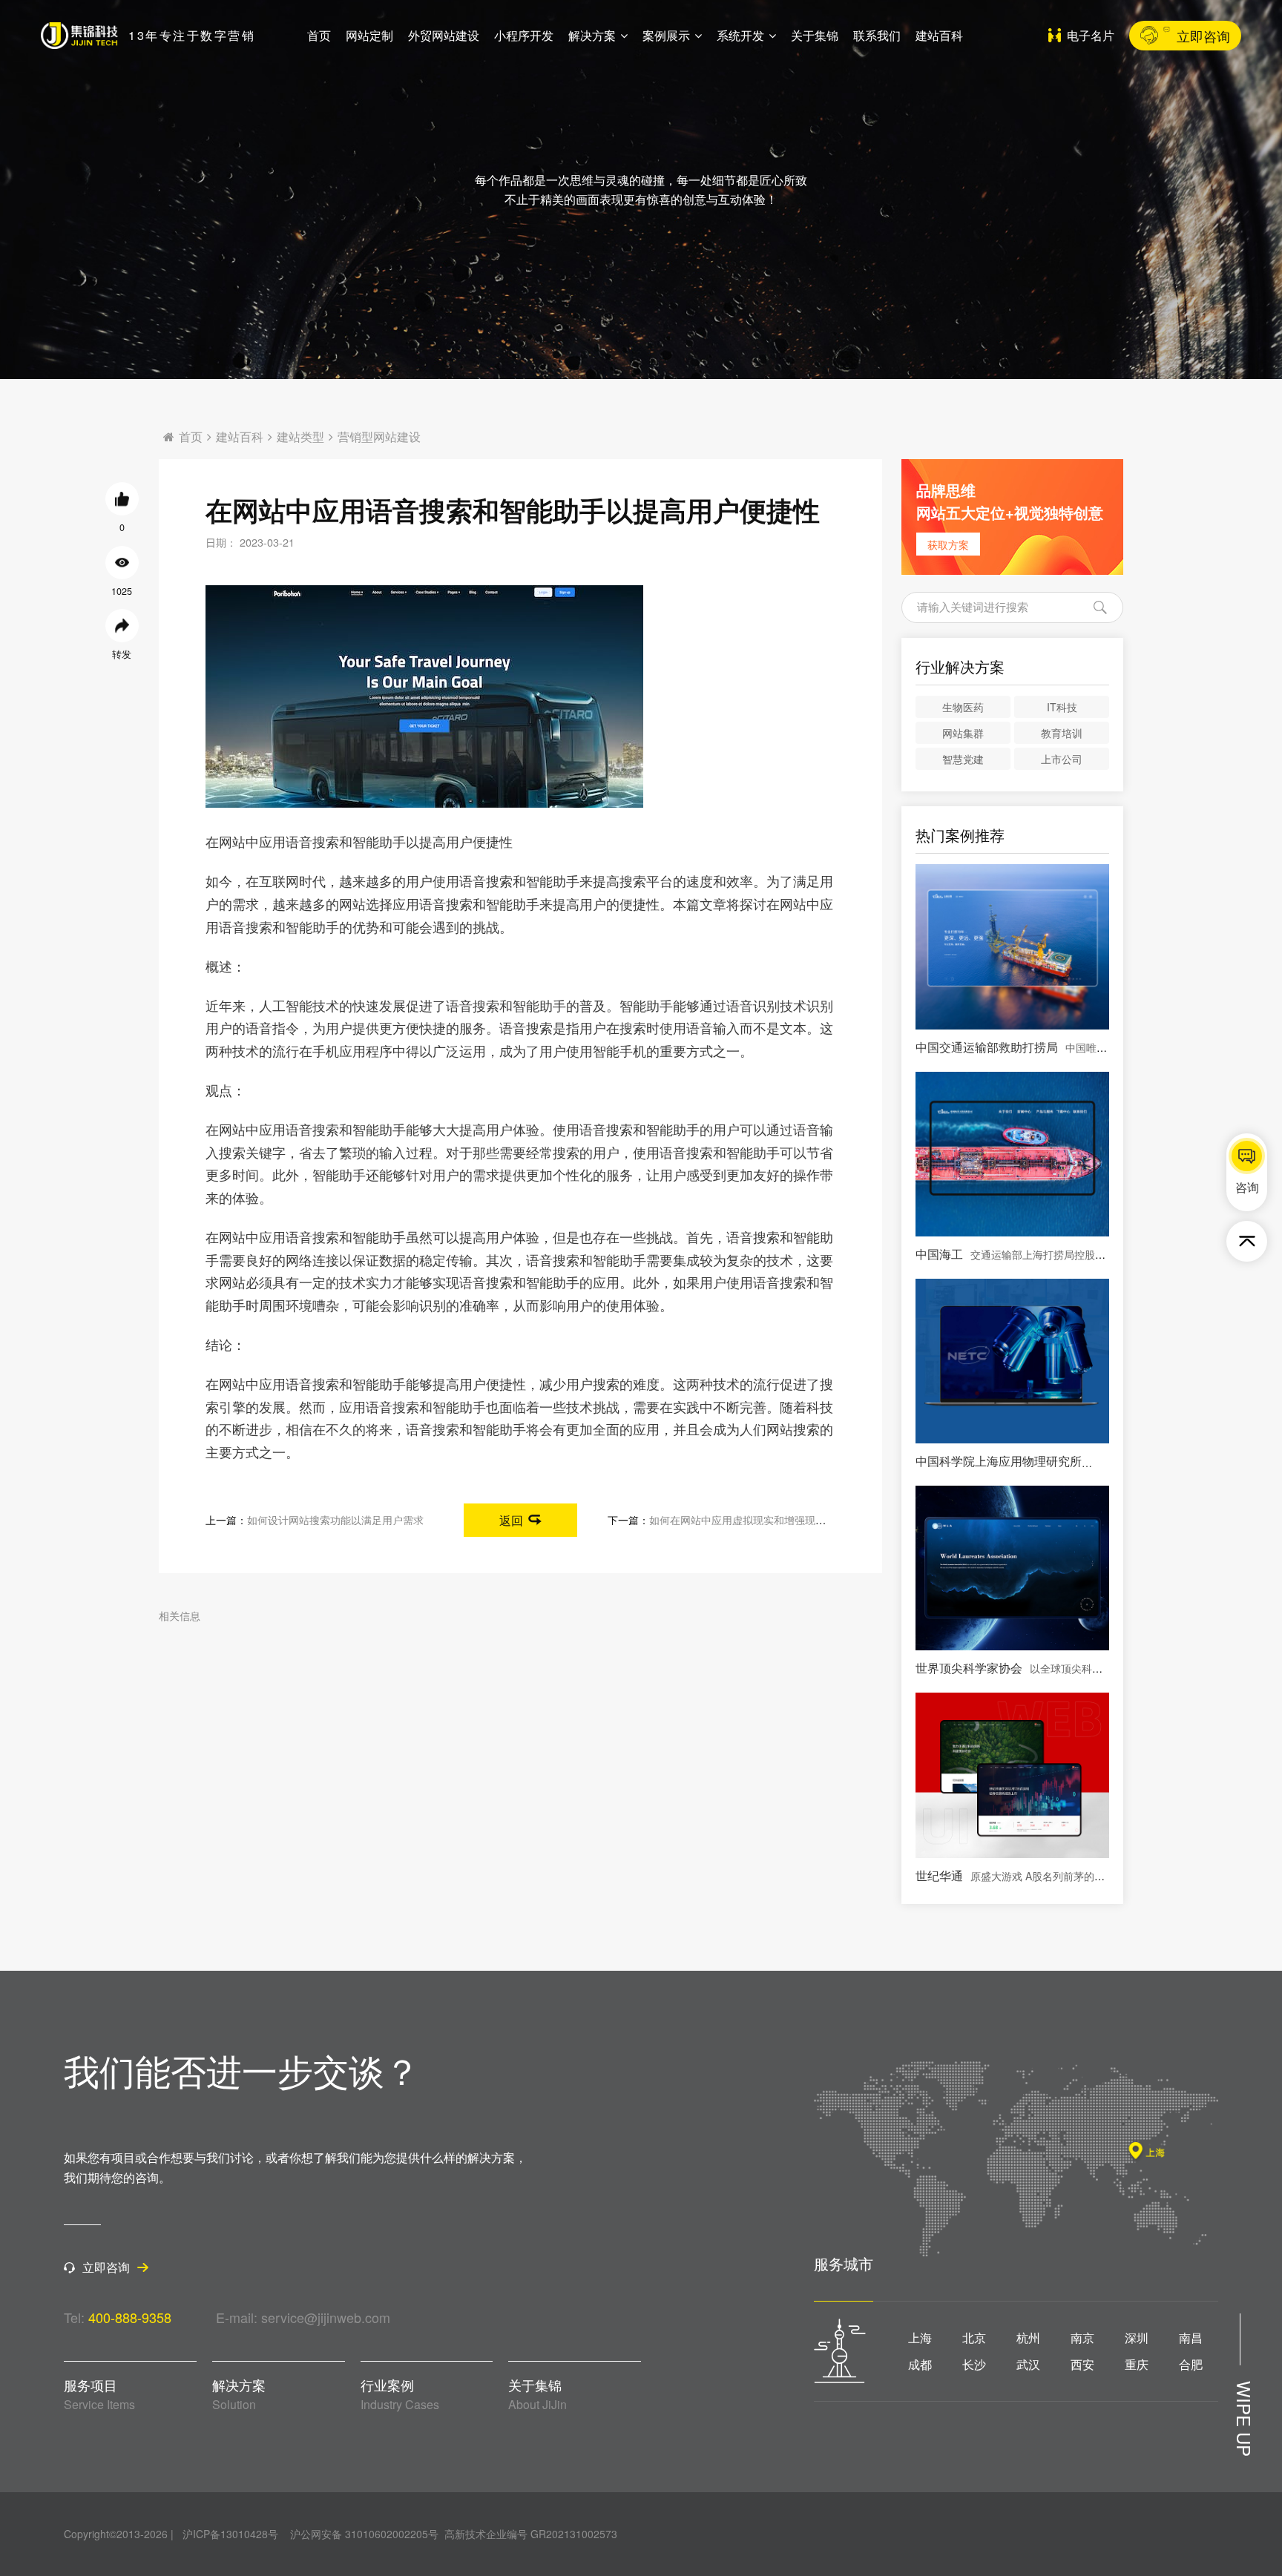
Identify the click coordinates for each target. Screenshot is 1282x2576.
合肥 (1191, 2365)
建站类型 (300, 437)
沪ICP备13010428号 (230, 2534)
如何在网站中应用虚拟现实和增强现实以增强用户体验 (774, 1519)
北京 (974, 2338)
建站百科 (939, 35)
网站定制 (369, 35)
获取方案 (948, 544)
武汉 (1028, 2365)
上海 (920, 2338)
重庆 (1137, 2365)
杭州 (1028, 2338)
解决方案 (592, 35)
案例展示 (666, 35)
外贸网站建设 (444, 35)
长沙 (974, 2365)
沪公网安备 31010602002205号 (364, 2534)
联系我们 (877, 35)
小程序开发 (524, 35)
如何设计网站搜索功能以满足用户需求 (335, 1519)
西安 (1082, 2365)
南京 (1082, 2338)
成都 (920, 2365)
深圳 (1137, 2338)
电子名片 (1091, 35)
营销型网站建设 (379, 437)
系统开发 (740, 35)
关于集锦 (815, 35)
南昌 (1191, 2338)
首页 (319, 35)
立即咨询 (1203, 36)
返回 (511, 1520)
